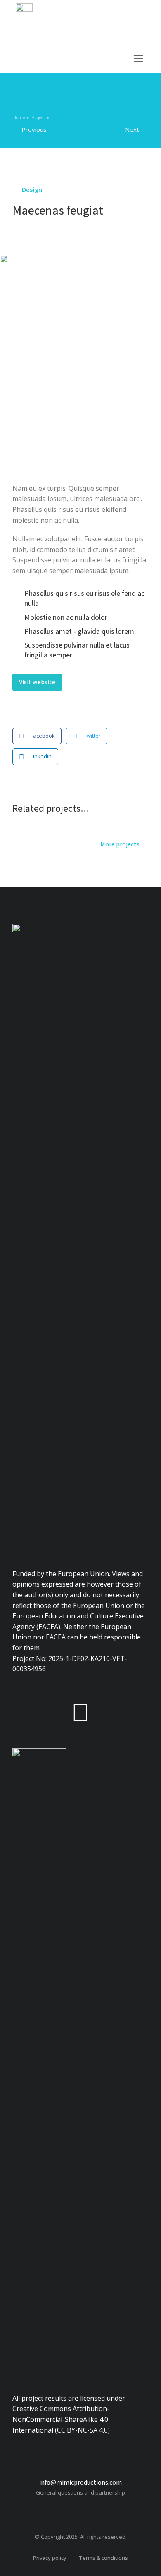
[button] (138, 59)
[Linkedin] (80, 1711)
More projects (120, 845)
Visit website (37, 682)
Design (32, 189)
